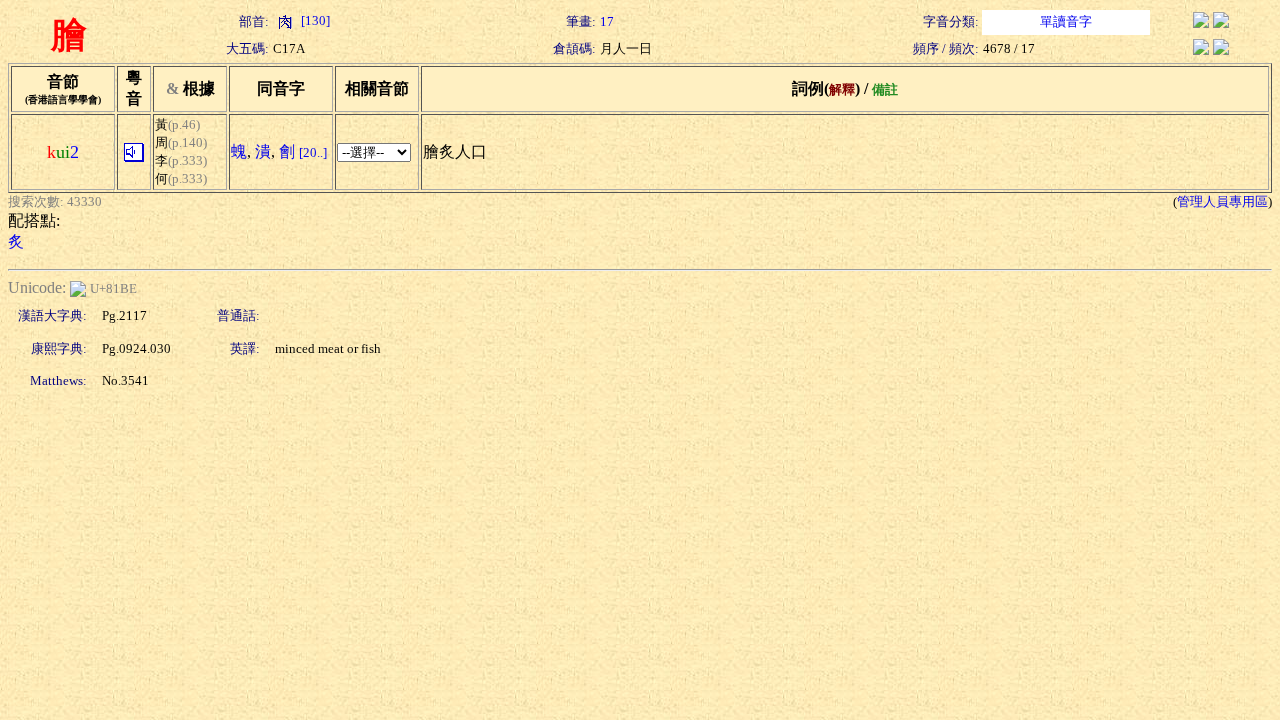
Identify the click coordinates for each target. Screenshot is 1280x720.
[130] (314, 20)
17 (607, 21)
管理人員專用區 (1222, 201)
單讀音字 (1066, 21)
